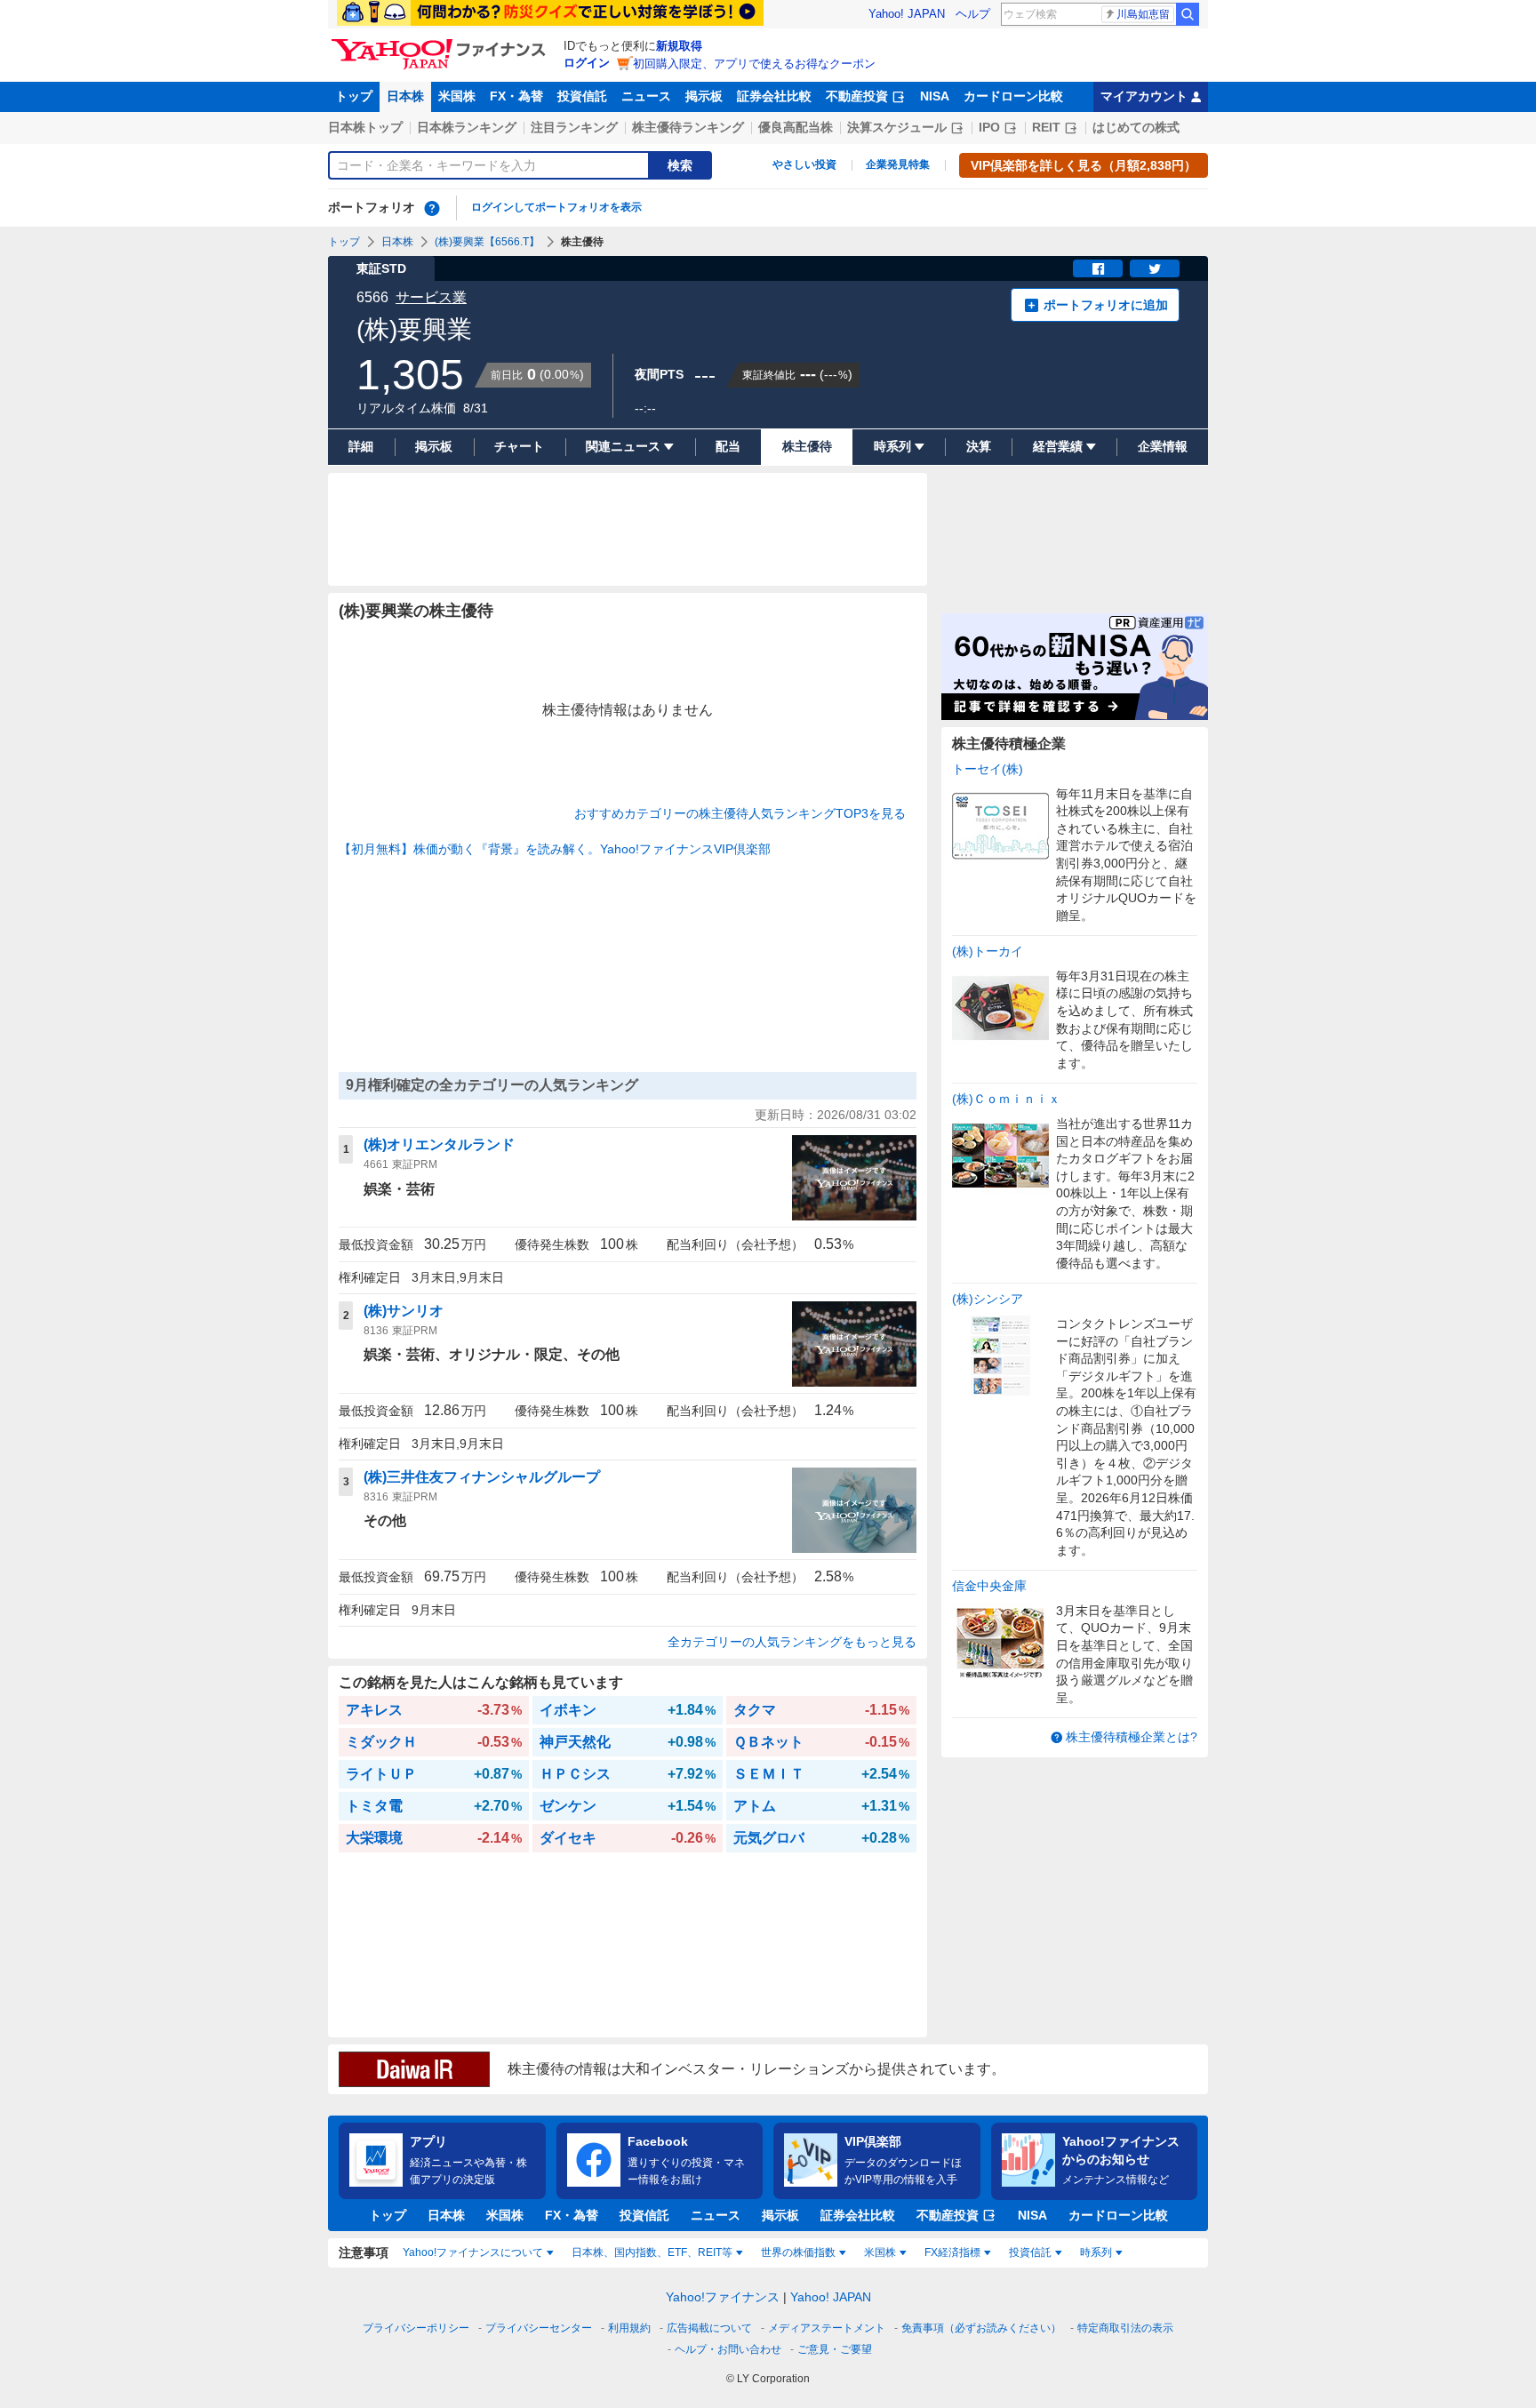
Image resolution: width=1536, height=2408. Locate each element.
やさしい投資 (804, 164)
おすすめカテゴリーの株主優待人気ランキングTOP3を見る (740, 813)
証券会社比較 (774, 96)
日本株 (405, 96)
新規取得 (679, 46)
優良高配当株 (796, 127)
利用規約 (629, 2328)
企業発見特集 (898, 164)
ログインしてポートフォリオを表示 (556, 207)
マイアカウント (1144, 96)
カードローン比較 (1013, 96)
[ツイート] (1155, 268)
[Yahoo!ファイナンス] (441, 44)
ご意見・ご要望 (835, 2349)
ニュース (646, 96)
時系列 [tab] (1096, 2252)
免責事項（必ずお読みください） (981, 2328)
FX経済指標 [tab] (952, 2252)
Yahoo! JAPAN (907, 14)
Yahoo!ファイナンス (723, 2297)
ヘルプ (973, 14)
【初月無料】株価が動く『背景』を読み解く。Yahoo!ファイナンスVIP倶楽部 (555, 849)
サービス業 (431, 297)
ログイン (587, 63)
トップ (354, 96)
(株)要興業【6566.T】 (487, 242)
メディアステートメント (827, 2328)
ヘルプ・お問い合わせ (728, 2349)
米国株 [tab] (880, 2252)
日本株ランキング (467, 127)
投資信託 (582, 96)
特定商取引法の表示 (1125, 2328)
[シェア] (1098, 268)
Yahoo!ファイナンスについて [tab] (473, 2252)
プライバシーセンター (539, 2328)
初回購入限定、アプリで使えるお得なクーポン (754, 64)
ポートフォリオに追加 (1106, 305)
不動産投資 (857, 96)
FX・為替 (516, 96)
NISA (935, 96)
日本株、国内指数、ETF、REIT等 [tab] (652, 2252)
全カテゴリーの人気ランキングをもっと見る (792, 1642)
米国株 (457, 96)
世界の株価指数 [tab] (798, 2252)
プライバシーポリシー (416, 2328)
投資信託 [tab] (1030, 2252)
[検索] (1188, 14)
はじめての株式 (1136, 127)
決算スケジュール (897, 127)
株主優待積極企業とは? (1132, 1737)
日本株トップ (365, 127)
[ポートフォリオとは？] (432, 208)
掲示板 (704, 96)
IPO (989, 127)
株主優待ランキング (688, 127)
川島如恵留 (1143, 14)
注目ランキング (574, 127)
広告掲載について (709, 2328)
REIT (1046, 127)
